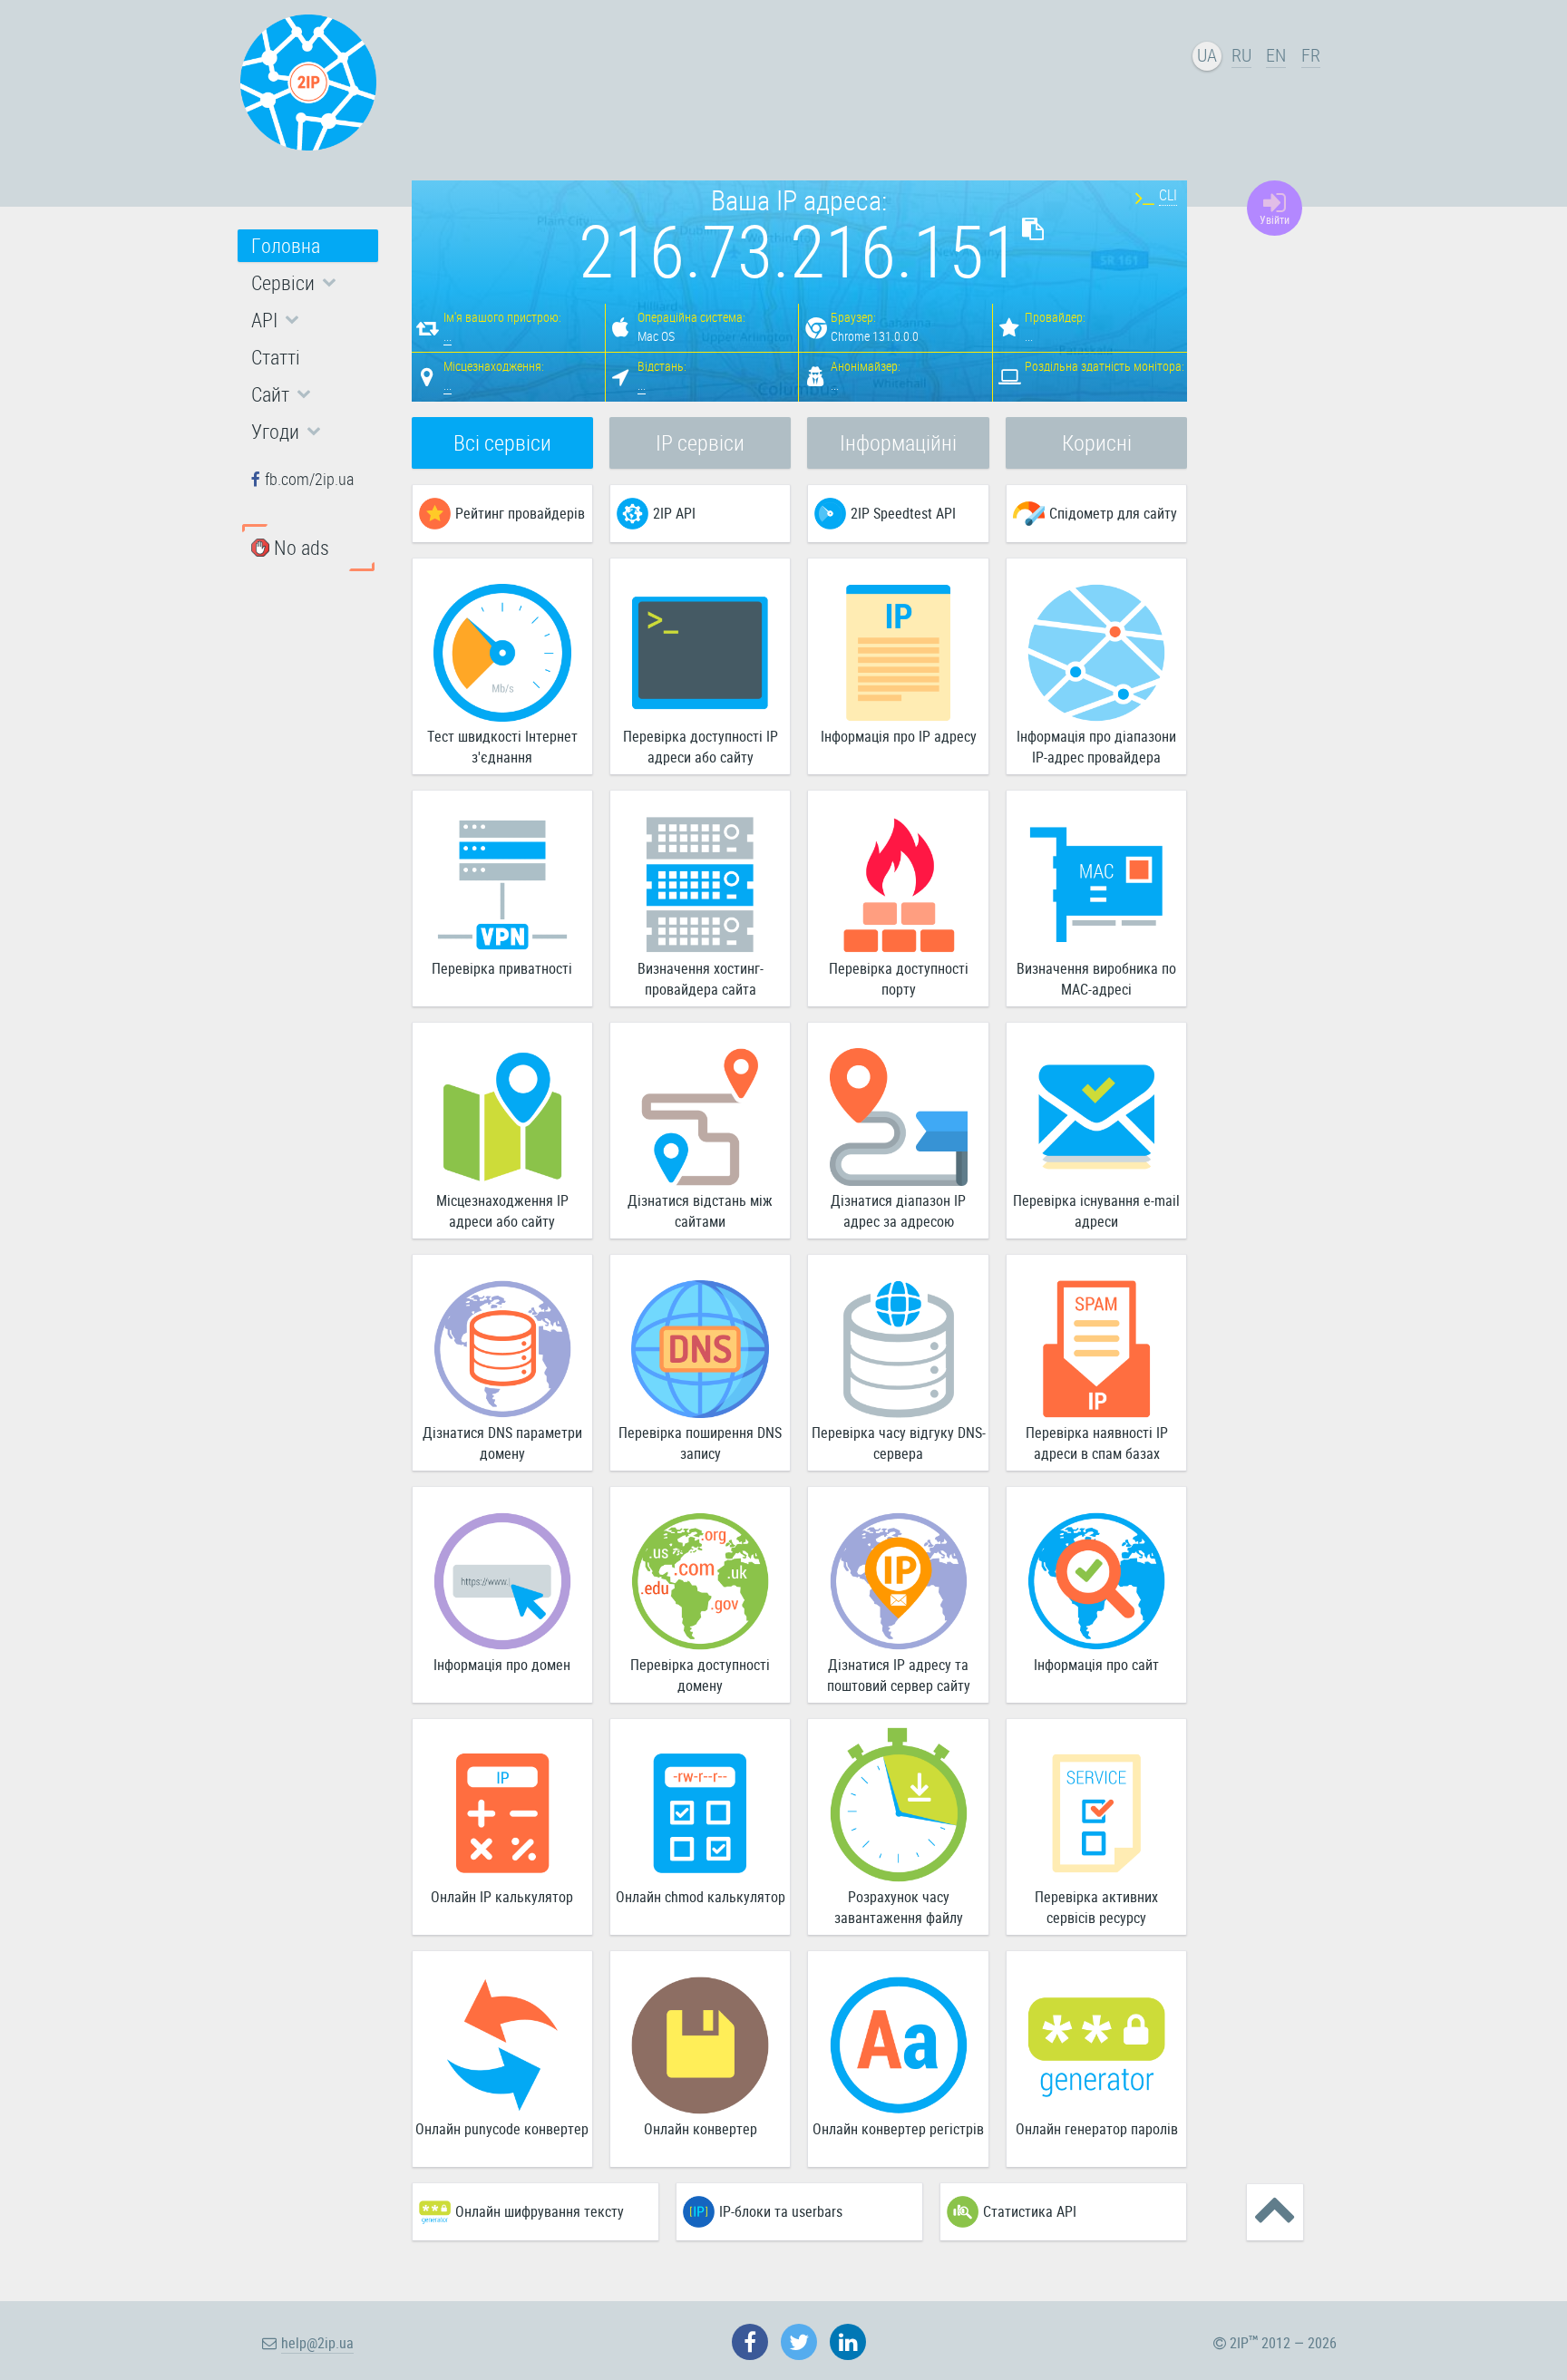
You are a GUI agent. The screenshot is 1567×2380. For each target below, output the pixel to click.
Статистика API (1030, 2211)
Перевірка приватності (502, 968)
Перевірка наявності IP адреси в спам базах (1097, 1443)
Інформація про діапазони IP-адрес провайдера (1096, 747)
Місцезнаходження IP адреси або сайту (502, 1211)
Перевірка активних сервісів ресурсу (1096, 1907)
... (448, 336)
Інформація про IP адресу (899, 736)
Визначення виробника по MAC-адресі (1096, 979)
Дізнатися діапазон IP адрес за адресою (898, 1211)
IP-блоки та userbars (781, 2211)
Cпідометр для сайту (1113, 513)
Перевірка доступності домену (700, 1675)
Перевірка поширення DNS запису (700, 1443)
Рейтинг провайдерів (520, 513)
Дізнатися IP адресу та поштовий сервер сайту (899, 1675)
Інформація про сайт (1096, 1665)
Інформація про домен (502, 1665)
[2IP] (308, 83)
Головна (286, 245)
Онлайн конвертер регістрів (898, 2129)
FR (1311, 55)
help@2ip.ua (317, 2343)
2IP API (674, 513)
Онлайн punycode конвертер (502, 2129)
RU (1241, 55)
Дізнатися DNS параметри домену (502, 1443)
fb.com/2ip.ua (309, 479)
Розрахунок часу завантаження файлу (899, 1907)
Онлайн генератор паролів (1097, 2129)
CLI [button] (1168, 195)
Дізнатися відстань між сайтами (700, 1211)
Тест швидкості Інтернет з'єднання (502, 747)
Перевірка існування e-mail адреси (1096, 1211)
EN (1276, 55)
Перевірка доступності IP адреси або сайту (701, 747)
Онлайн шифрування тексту (540, 2211)
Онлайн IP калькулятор (502, 1897)
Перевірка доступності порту (899, 979)
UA (1207, 55)
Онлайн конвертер (701, 2129)
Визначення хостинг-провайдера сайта (701, 979)
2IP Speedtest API (903, 513)
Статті (276, 357)
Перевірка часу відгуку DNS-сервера (899, 1443)
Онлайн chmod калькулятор (701, 1897)
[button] (308, 283)
